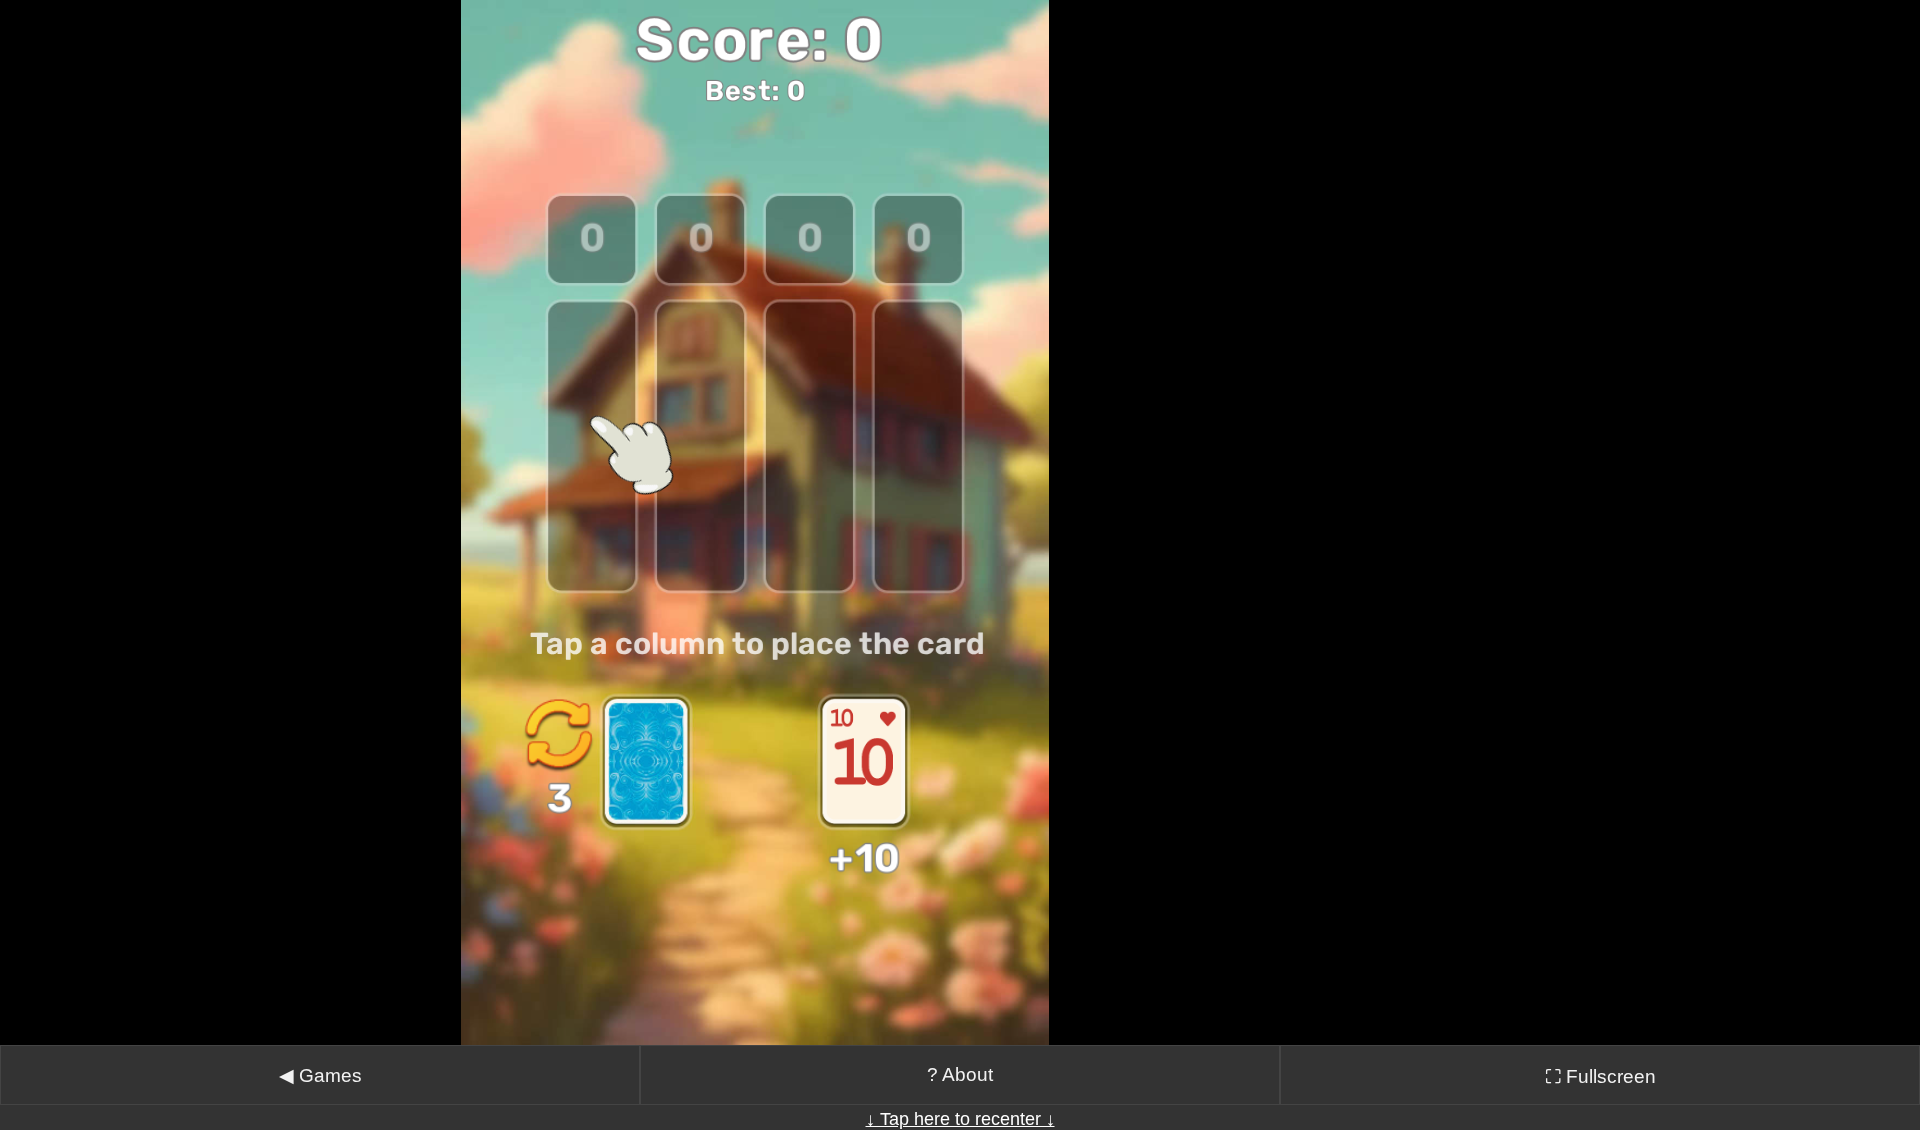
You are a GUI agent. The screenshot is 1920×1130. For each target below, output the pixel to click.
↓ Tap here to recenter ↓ (960, 1119)
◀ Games (320, 1075)
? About (960, 1074)
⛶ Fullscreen (1600, 1076)
